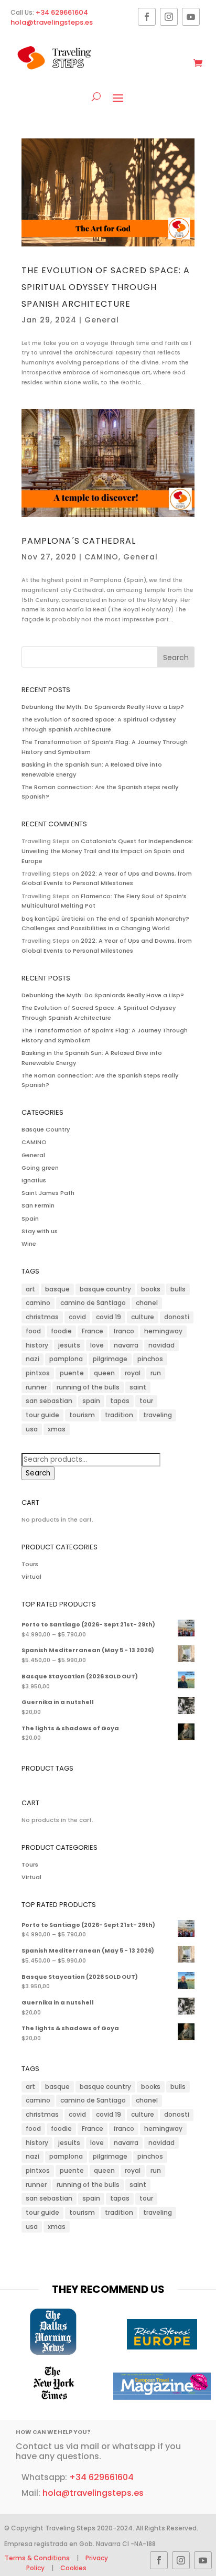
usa (32, 1429)
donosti (177, 1317)
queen (104, 1373)
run (156, 1373)
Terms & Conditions (38, 2558)
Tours (30, 1564)
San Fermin (38, 1205)
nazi (33, 1359)
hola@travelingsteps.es (52, 22)
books (151, 1289)
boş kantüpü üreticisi (53, 919)
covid (77, 1317)
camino (38, 1303)
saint (138, 1387)
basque (57, 1289)
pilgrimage (110, 1359)
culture (143, 1317)
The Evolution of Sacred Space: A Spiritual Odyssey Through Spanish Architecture (106, 287)
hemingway (163, 1331)
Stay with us (40, 1231)
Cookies (73, 2568)
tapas (120, 1401)
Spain (30, 1219)
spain (91, 1401)
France (93, 1331)
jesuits (69, 1345)
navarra (126, 1345)
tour (146, 1401)
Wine (29, 1244)
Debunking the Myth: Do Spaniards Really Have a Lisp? (103, 707)
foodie (61, 1331)
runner (36, 1387)
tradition (119, 1415)
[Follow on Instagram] (169, 17)
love (97, 1345)
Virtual (31, 1577)
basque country (105, 1289)
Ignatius (34, 1180)
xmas (57, 1429)
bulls (178, 1289)
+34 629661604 (62, 12)
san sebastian (49, 1401)
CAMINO (101, 557)
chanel (147, 1303)
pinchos (150, 1359)
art (30, 1289)
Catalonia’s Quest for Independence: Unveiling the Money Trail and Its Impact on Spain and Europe (107, 851)
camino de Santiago (93, 1303)
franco (124, 1331)
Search (38, 1473)
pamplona (66, 1359)
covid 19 (109, 1317)
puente (72, 1373)
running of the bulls (88, 1387)
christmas (42, 1317)
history (37, 1345)
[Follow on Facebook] (147, 17)
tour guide (42, 1415)
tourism (82, 1415)
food (33, 1331)
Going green (40, 1168)
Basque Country (46, 1129)
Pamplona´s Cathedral (79, 541)
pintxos (38, 1373)
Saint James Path (48, 1193)
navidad (161, 1345)
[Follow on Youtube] (191, 17)
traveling (158, 1415)
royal (133, 1373)
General (102, 320)
